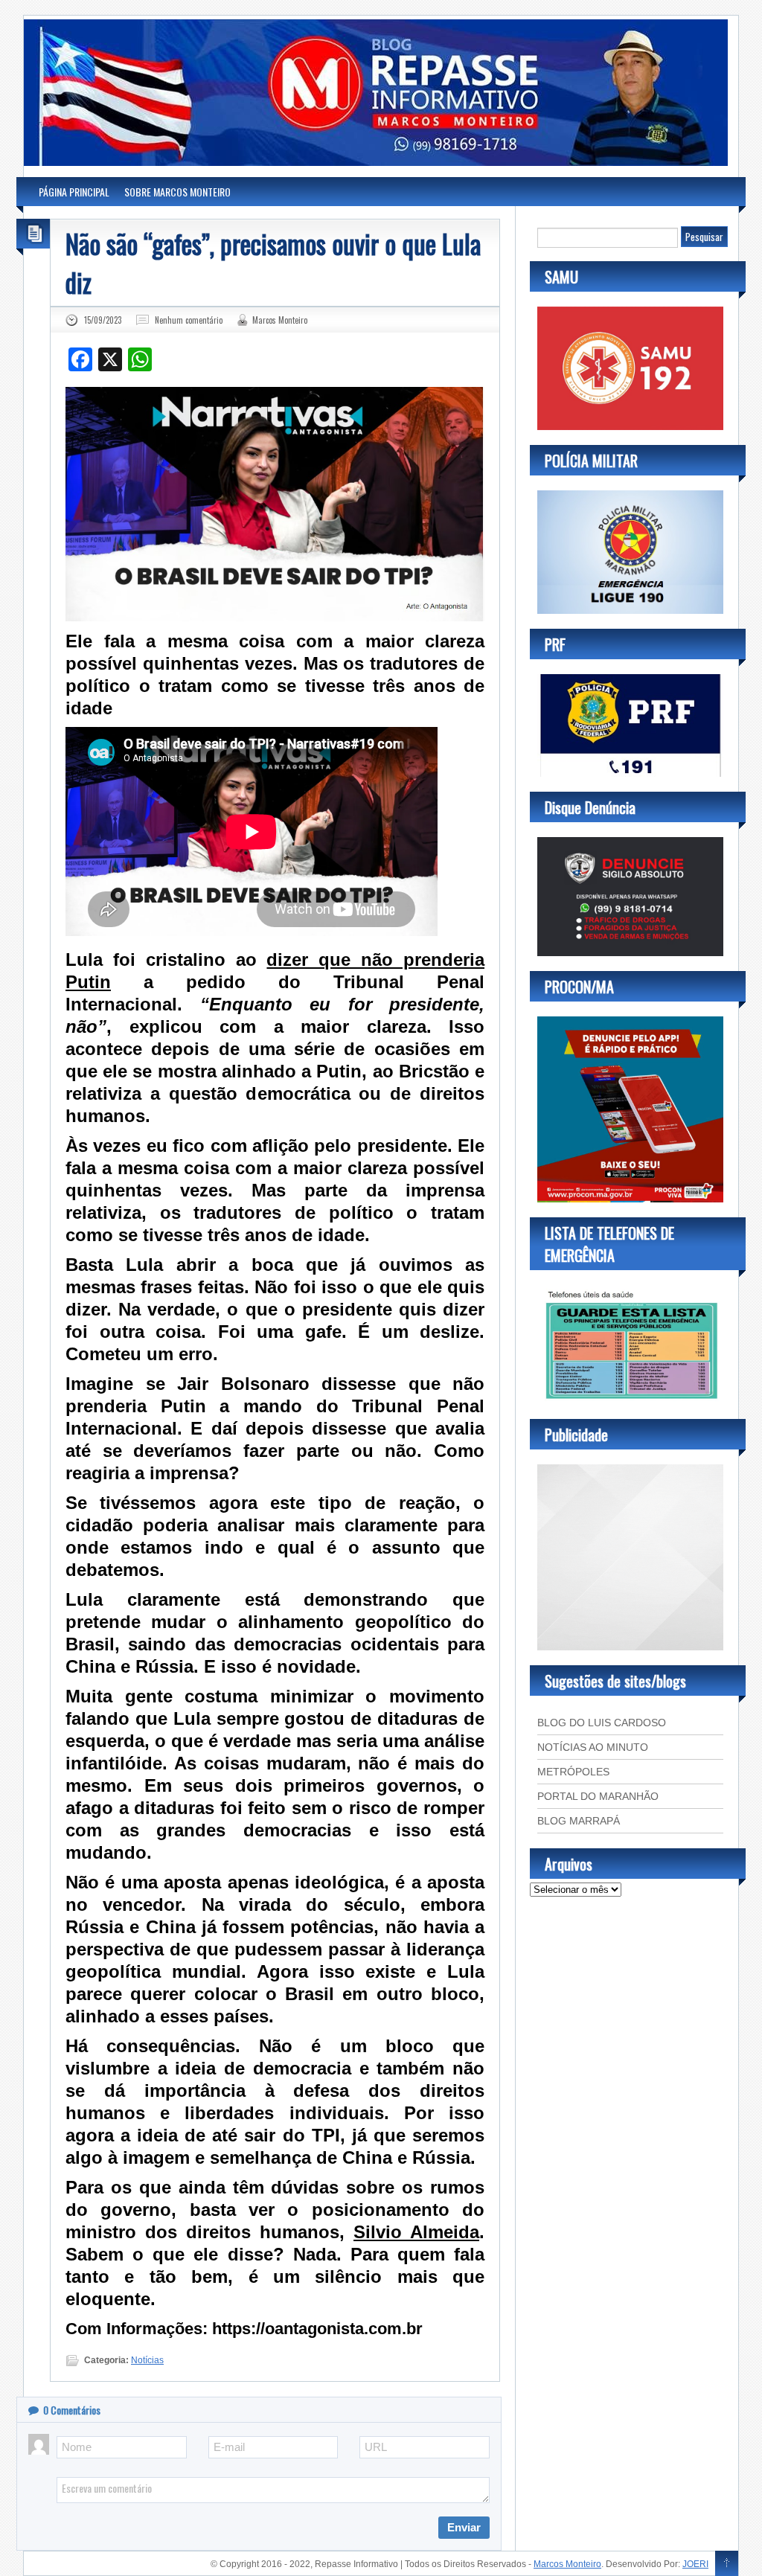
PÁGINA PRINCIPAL (74, 192)
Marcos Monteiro (280, 320)
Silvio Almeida (416, 2232)
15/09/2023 (103, 320)
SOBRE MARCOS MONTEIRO (177, 192)
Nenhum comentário (189, 320)
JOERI (695, 2564)
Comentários (72, 2410)
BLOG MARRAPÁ (579, 1821)
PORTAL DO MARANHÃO (598, 1796)
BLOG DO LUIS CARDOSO (602, 1723)
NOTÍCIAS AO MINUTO (593, 1747)
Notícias (147, 2360)
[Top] (727, 2564)
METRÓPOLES (573, 1772)
